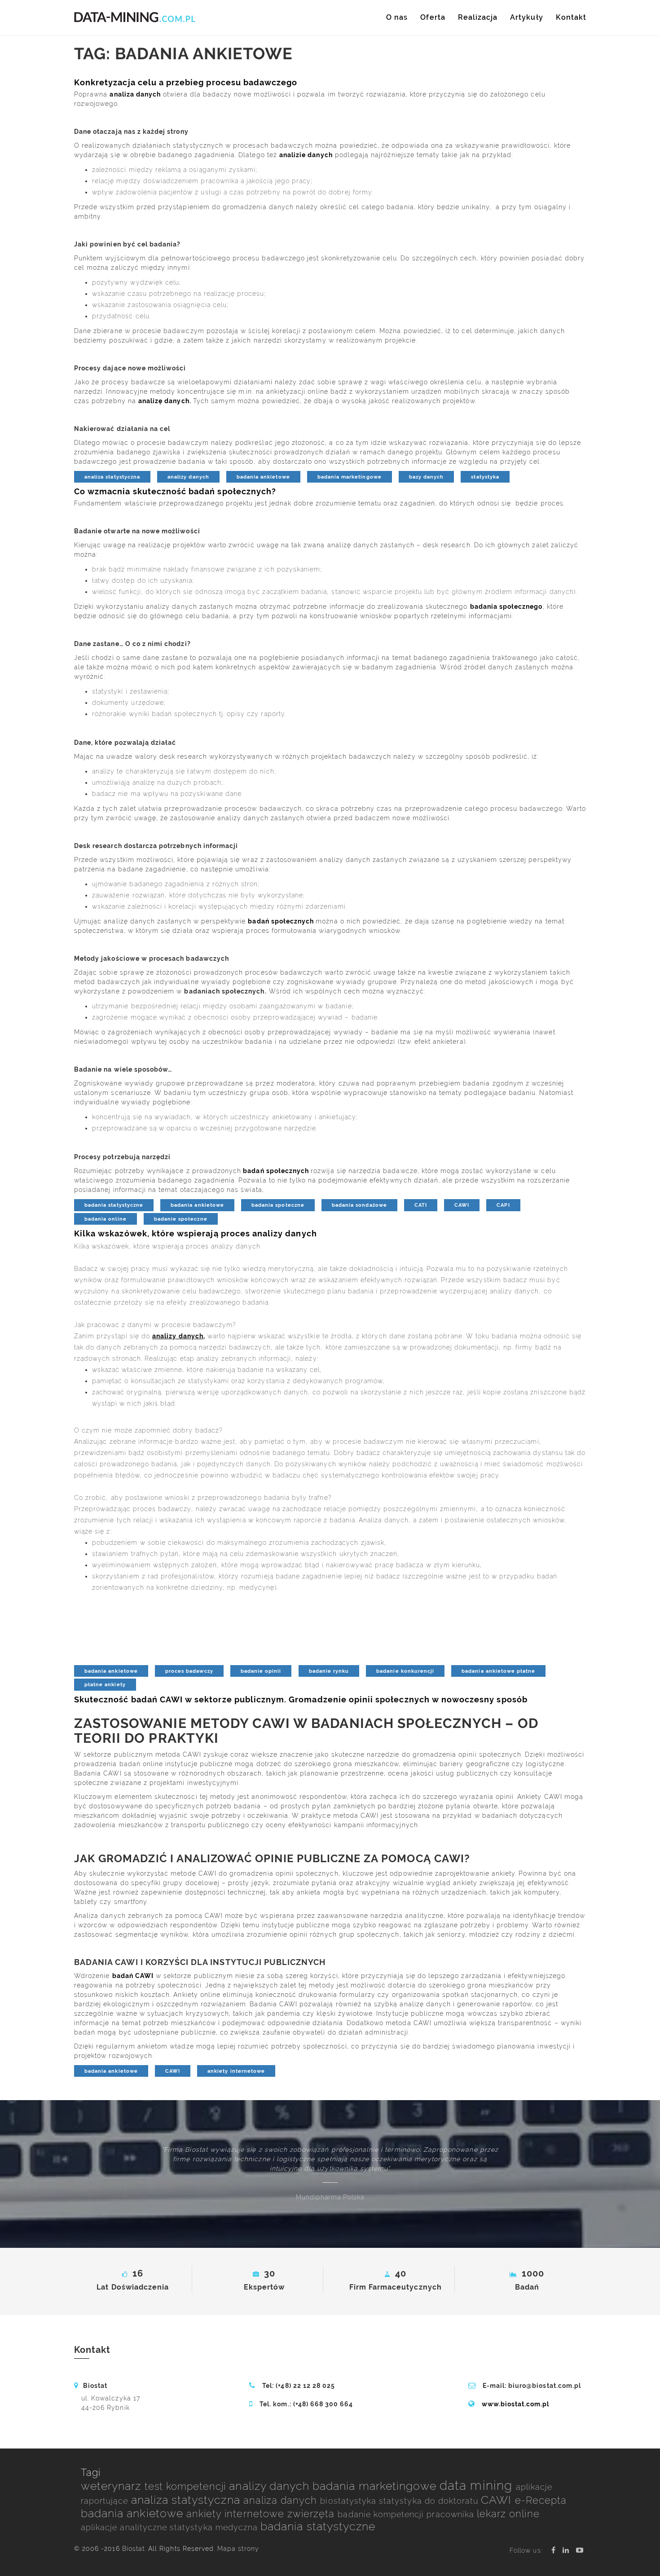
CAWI (462, 1205)
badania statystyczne (114, 1205)
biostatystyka (350, 2501)
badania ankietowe (263, 477)
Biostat (133, 2549)
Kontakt (571, 17)
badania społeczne (278, 1205)
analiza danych (282, 2500)
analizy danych (188, 477)
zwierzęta (313, 2514)
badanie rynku (329, 1671)
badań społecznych (281, 921)
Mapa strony (238, 2549)
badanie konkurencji (405, 1671)
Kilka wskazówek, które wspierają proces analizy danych (196, 1233)
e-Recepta (541, 2500)
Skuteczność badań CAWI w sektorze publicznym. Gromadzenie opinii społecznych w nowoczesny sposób (301, 1699)
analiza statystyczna (112, 477)
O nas (397, 17)
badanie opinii (261, 1671)
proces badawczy (189, 1671)
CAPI (503, 1205)
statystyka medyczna (215, 2527)
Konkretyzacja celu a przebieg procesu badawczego (186, 82)
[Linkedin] (566, 2550)
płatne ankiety (105, 1684)
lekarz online (508, 2514)
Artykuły (526, 17)
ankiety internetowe (236, 2071)
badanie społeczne (181, 1219)
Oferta (433, 17)
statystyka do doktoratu (430, 2501)
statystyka (485, 477)
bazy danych (427, 477)
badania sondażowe (359, 1205)
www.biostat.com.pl (516, 2404)
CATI (421, 1205)
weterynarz (113, 2486)
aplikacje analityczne (125, 2527)
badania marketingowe (350, 477)
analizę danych (164, 401)
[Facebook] (554, 2550)
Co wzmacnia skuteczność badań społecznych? (175, 491)
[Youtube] (580, 2550)
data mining (478, 2486)
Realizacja (478, 17)
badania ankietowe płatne (498, 1671)
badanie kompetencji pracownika (407, 2514)
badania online (106, 1219)
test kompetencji (187, 2486)
